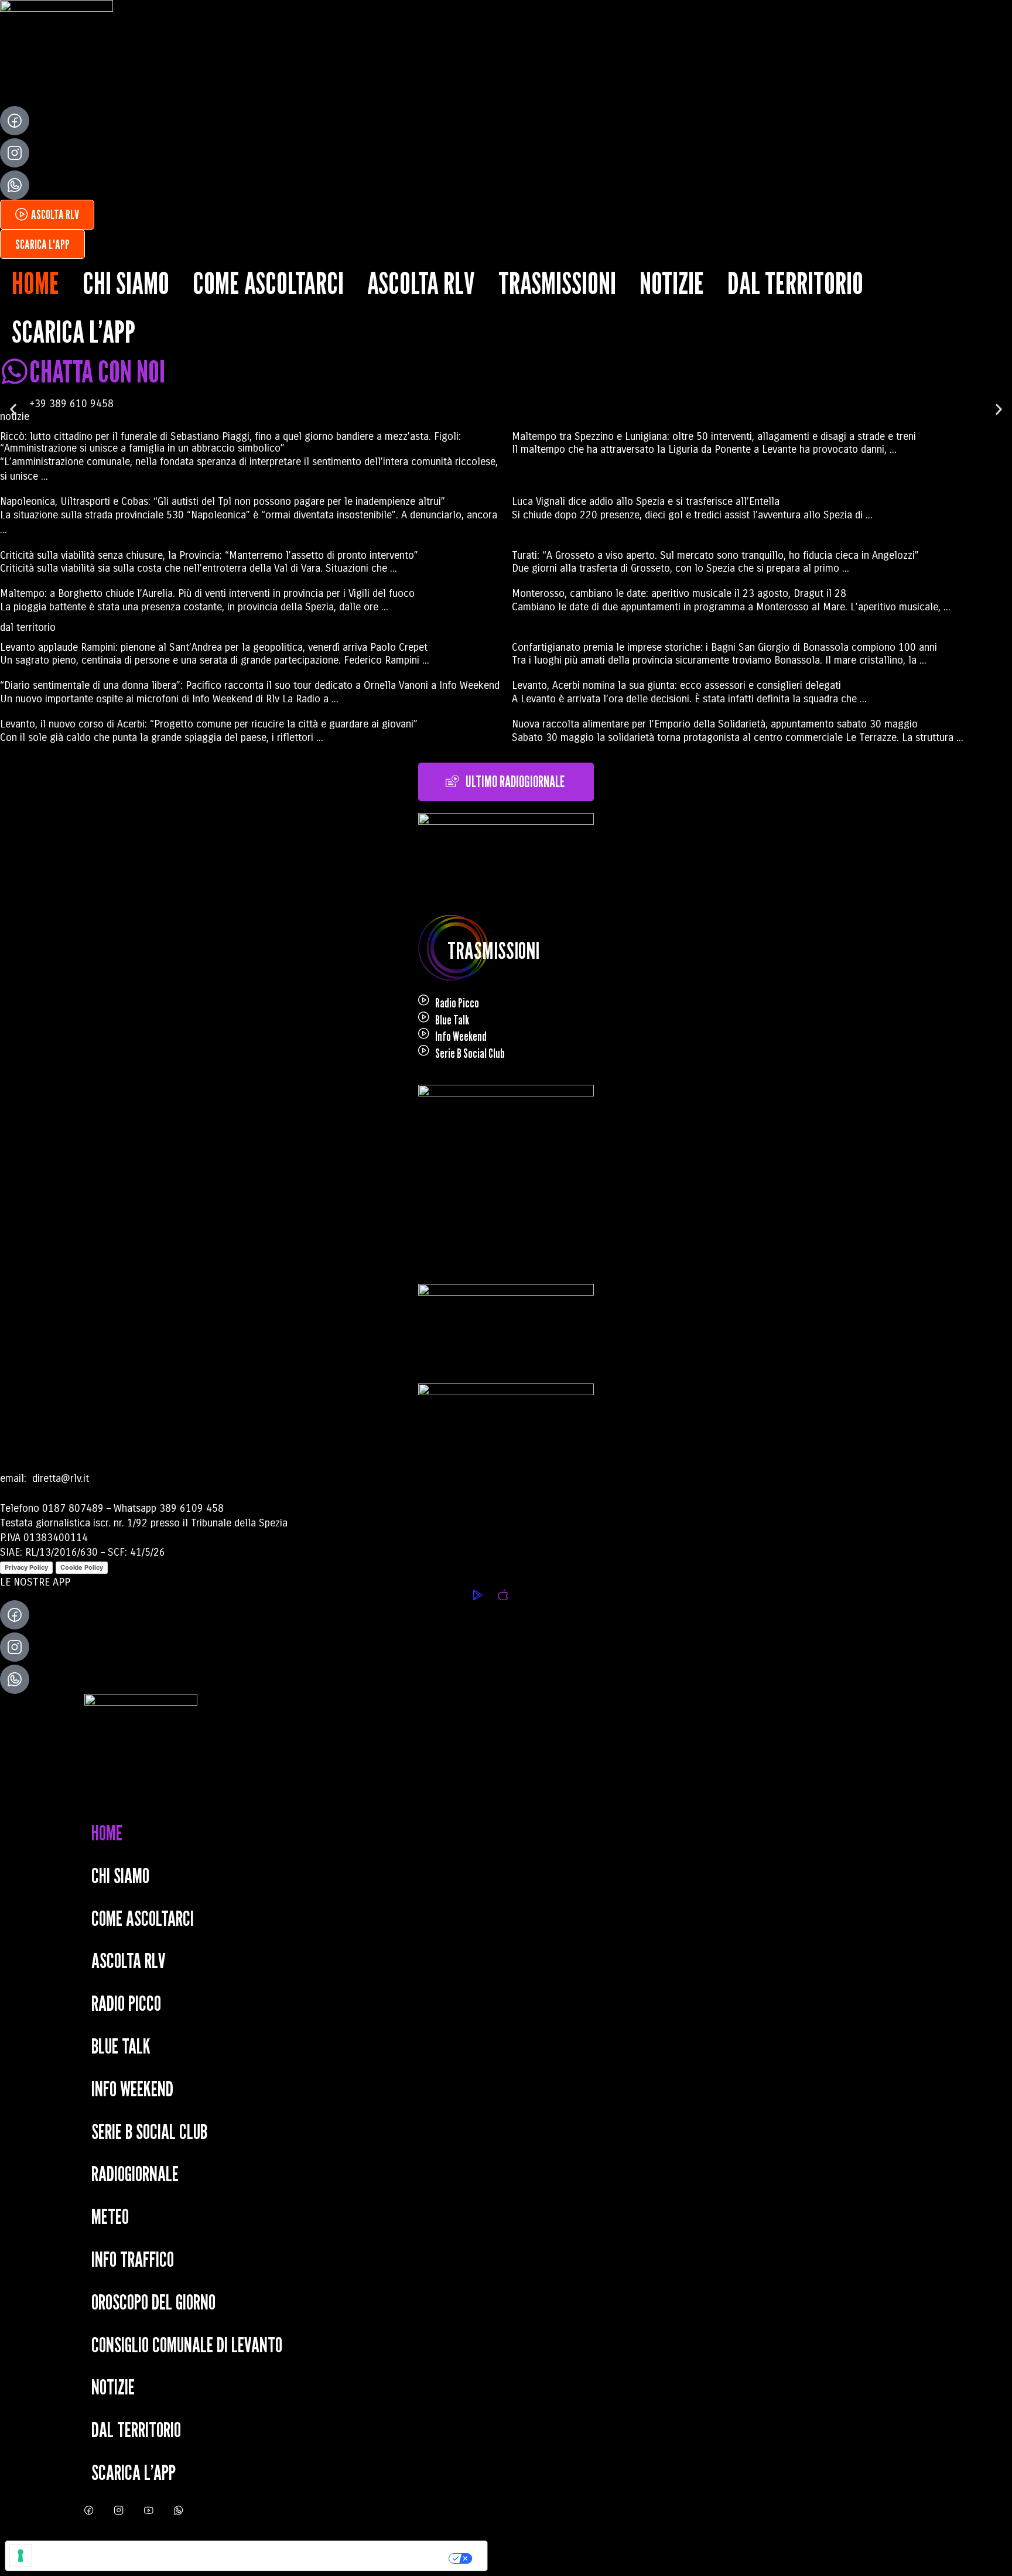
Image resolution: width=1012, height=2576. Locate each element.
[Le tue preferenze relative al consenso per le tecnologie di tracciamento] (20, 2555)
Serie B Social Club (470, 1053)
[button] (13, 410)
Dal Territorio (795, 283)
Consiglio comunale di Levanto (187, 2344)
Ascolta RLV (421, 283)
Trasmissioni (557, 283)
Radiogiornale (135, 2173)
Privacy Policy (26, 1567)
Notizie (672, 283)
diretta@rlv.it (59, 1478)
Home (35, 283)
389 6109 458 (192, 1508)
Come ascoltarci (268, 283)
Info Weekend (461, 1036)
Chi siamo (126, 283)
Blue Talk (452, 1020)
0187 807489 (73, 1508)
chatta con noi (97, 371)
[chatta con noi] (15, 371)
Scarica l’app (73, 332)
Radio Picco (457, 1003)
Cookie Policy (82, 1567)
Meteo (110, 2216)
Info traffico (133, 2259)
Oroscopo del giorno (153, 2302)
